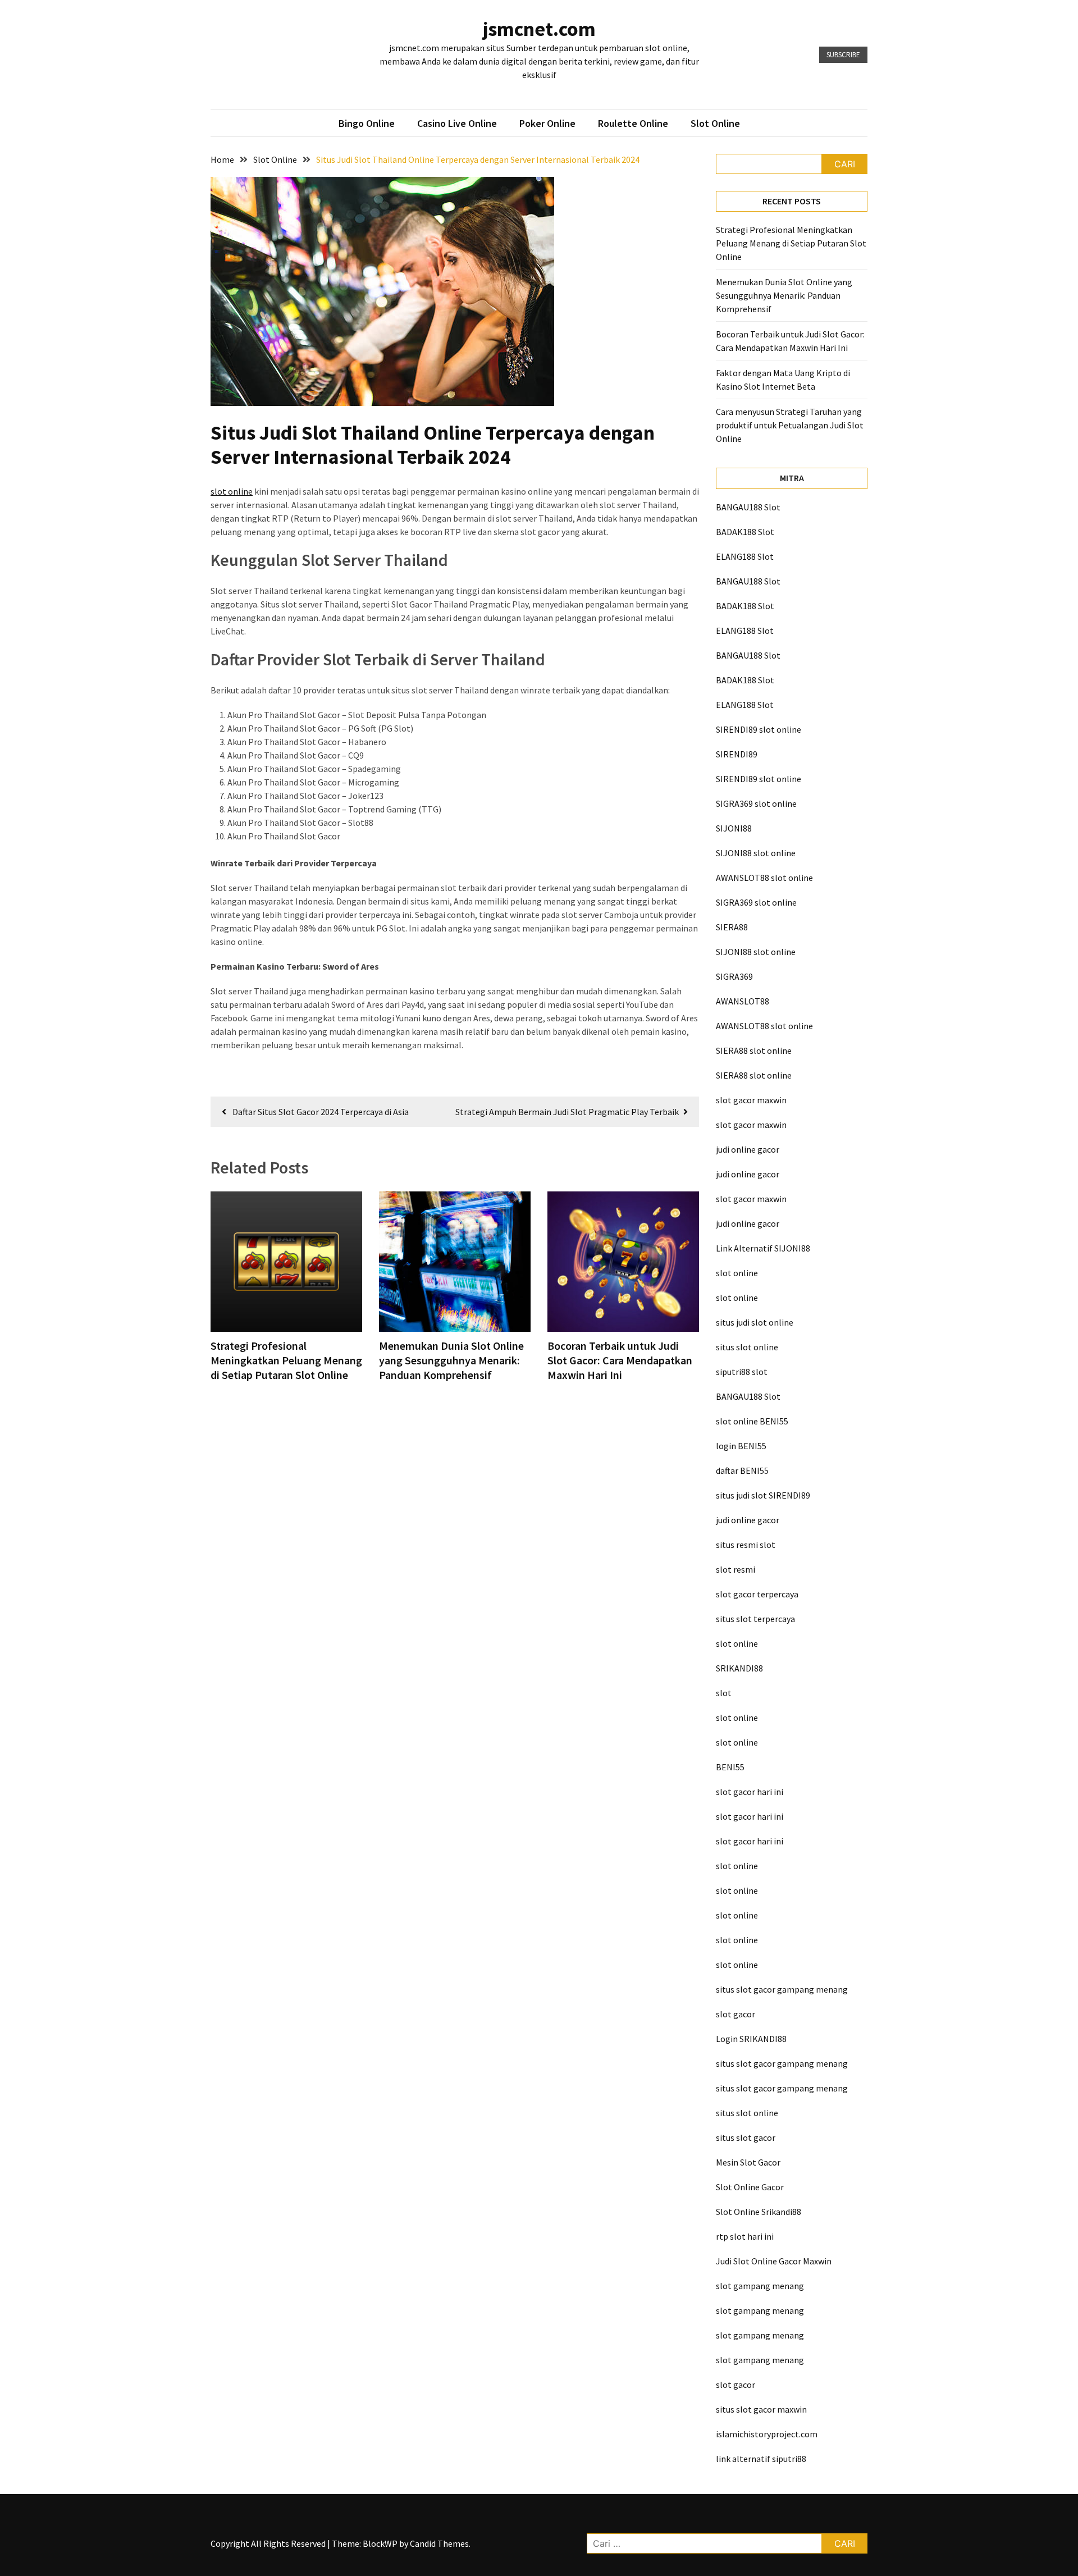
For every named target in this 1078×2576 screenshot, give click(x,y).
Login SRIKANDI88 (751, 2039)
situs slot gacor (746, 2137)
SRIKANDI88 (739, 1668)
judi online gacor (748, 1149)
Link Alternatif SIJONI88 (763, 1248)
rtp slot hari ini (745, 2236)
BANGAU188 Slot (748, 507)
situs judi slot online (755, 1322)
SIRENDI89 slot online (759, 729)
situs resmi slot (746, 1545)
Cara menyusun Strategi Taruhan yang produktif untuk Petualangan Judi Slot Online (790, 425)
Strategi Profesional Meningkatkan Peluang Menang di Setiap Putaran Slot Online (286, 1360)
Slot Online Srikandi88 (759, 2212)
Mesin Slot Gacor (748, 2162)
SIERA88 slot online (754, 1051)
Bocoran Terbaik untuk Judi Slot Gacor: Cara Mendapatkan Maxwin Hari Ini (620, 1360)
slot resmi (736, 1569)
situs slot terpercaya (755, 1619)
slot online (232, 491)
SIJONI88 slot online (756, 853)
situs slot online (747, 1347)
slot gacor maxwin (751, 1100)
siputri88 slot (742, 1372)
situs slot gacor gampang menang (782, 1989)
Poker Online (547, 123)
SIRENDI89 (737, 754)
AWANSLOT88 (743, 1001)
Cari (845, 164)
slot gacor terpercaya (757, 1594)
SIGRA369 (734, 976)
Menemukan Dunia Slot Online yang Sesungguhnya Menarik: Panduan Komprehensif (451, 1360)
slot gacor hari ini (750, 1792)
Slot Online (715, 123)
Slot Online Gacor (750, 2187)
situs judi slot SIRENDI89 (763, 1495)
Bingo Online (367, 123)
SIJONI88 (734, 828)
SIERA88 (732, 927)
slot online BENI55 (752, 1421)
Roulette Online (633, 123)
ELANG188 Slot (745, 556)
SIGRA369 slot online (756, 803)
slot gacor (736, 2014)
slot (724, 1693)
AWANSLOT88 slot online (764, 878)
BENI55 (730, 1767)
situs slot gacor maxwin (761, 2409)
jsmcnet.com (539, 29)
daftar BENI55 (742, 1470)
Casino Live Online (457, 123)
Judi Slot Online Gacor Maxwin (774, 2261)
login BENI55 (741, 1446)
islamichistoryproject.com (767, 2434)
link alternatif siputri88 (761, 2459)
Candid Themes (439, 2543)
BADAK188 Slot (745, 532)
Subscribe (843, 55)
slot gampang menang (760, 2286)
